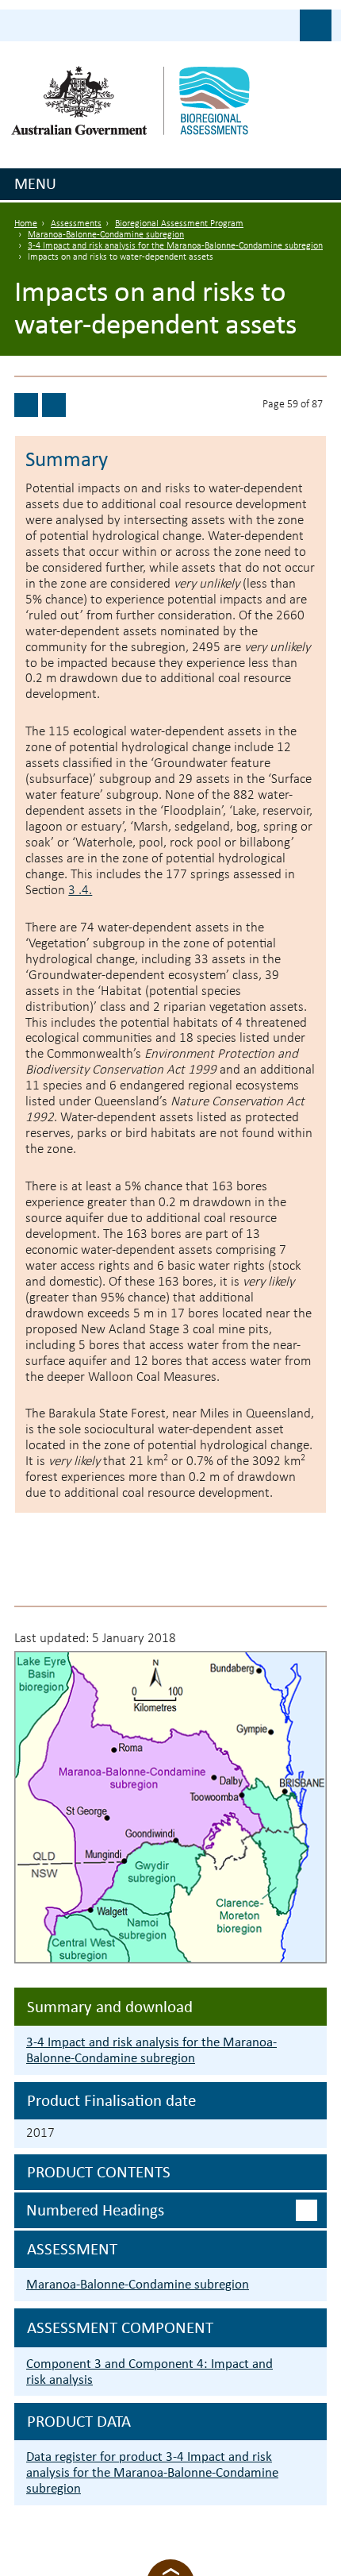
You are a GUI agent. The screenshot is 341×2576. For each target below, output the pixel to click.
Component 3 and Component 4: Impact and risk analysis (149, 2372)
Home (26, 224)
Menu (35, 183)
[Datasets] (26, 405)
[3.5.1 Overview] (54, 405)
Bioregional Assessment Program (179, 224)
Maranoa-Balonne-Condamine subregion (106, 235)
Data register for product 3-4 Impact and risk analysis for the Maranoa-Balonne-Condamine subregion (152, 2472)
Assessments (76, 224)
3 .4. (80, 891)
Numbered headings (95, 2210)
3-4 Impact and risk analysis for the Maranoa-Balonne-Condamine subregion (175, 246)
